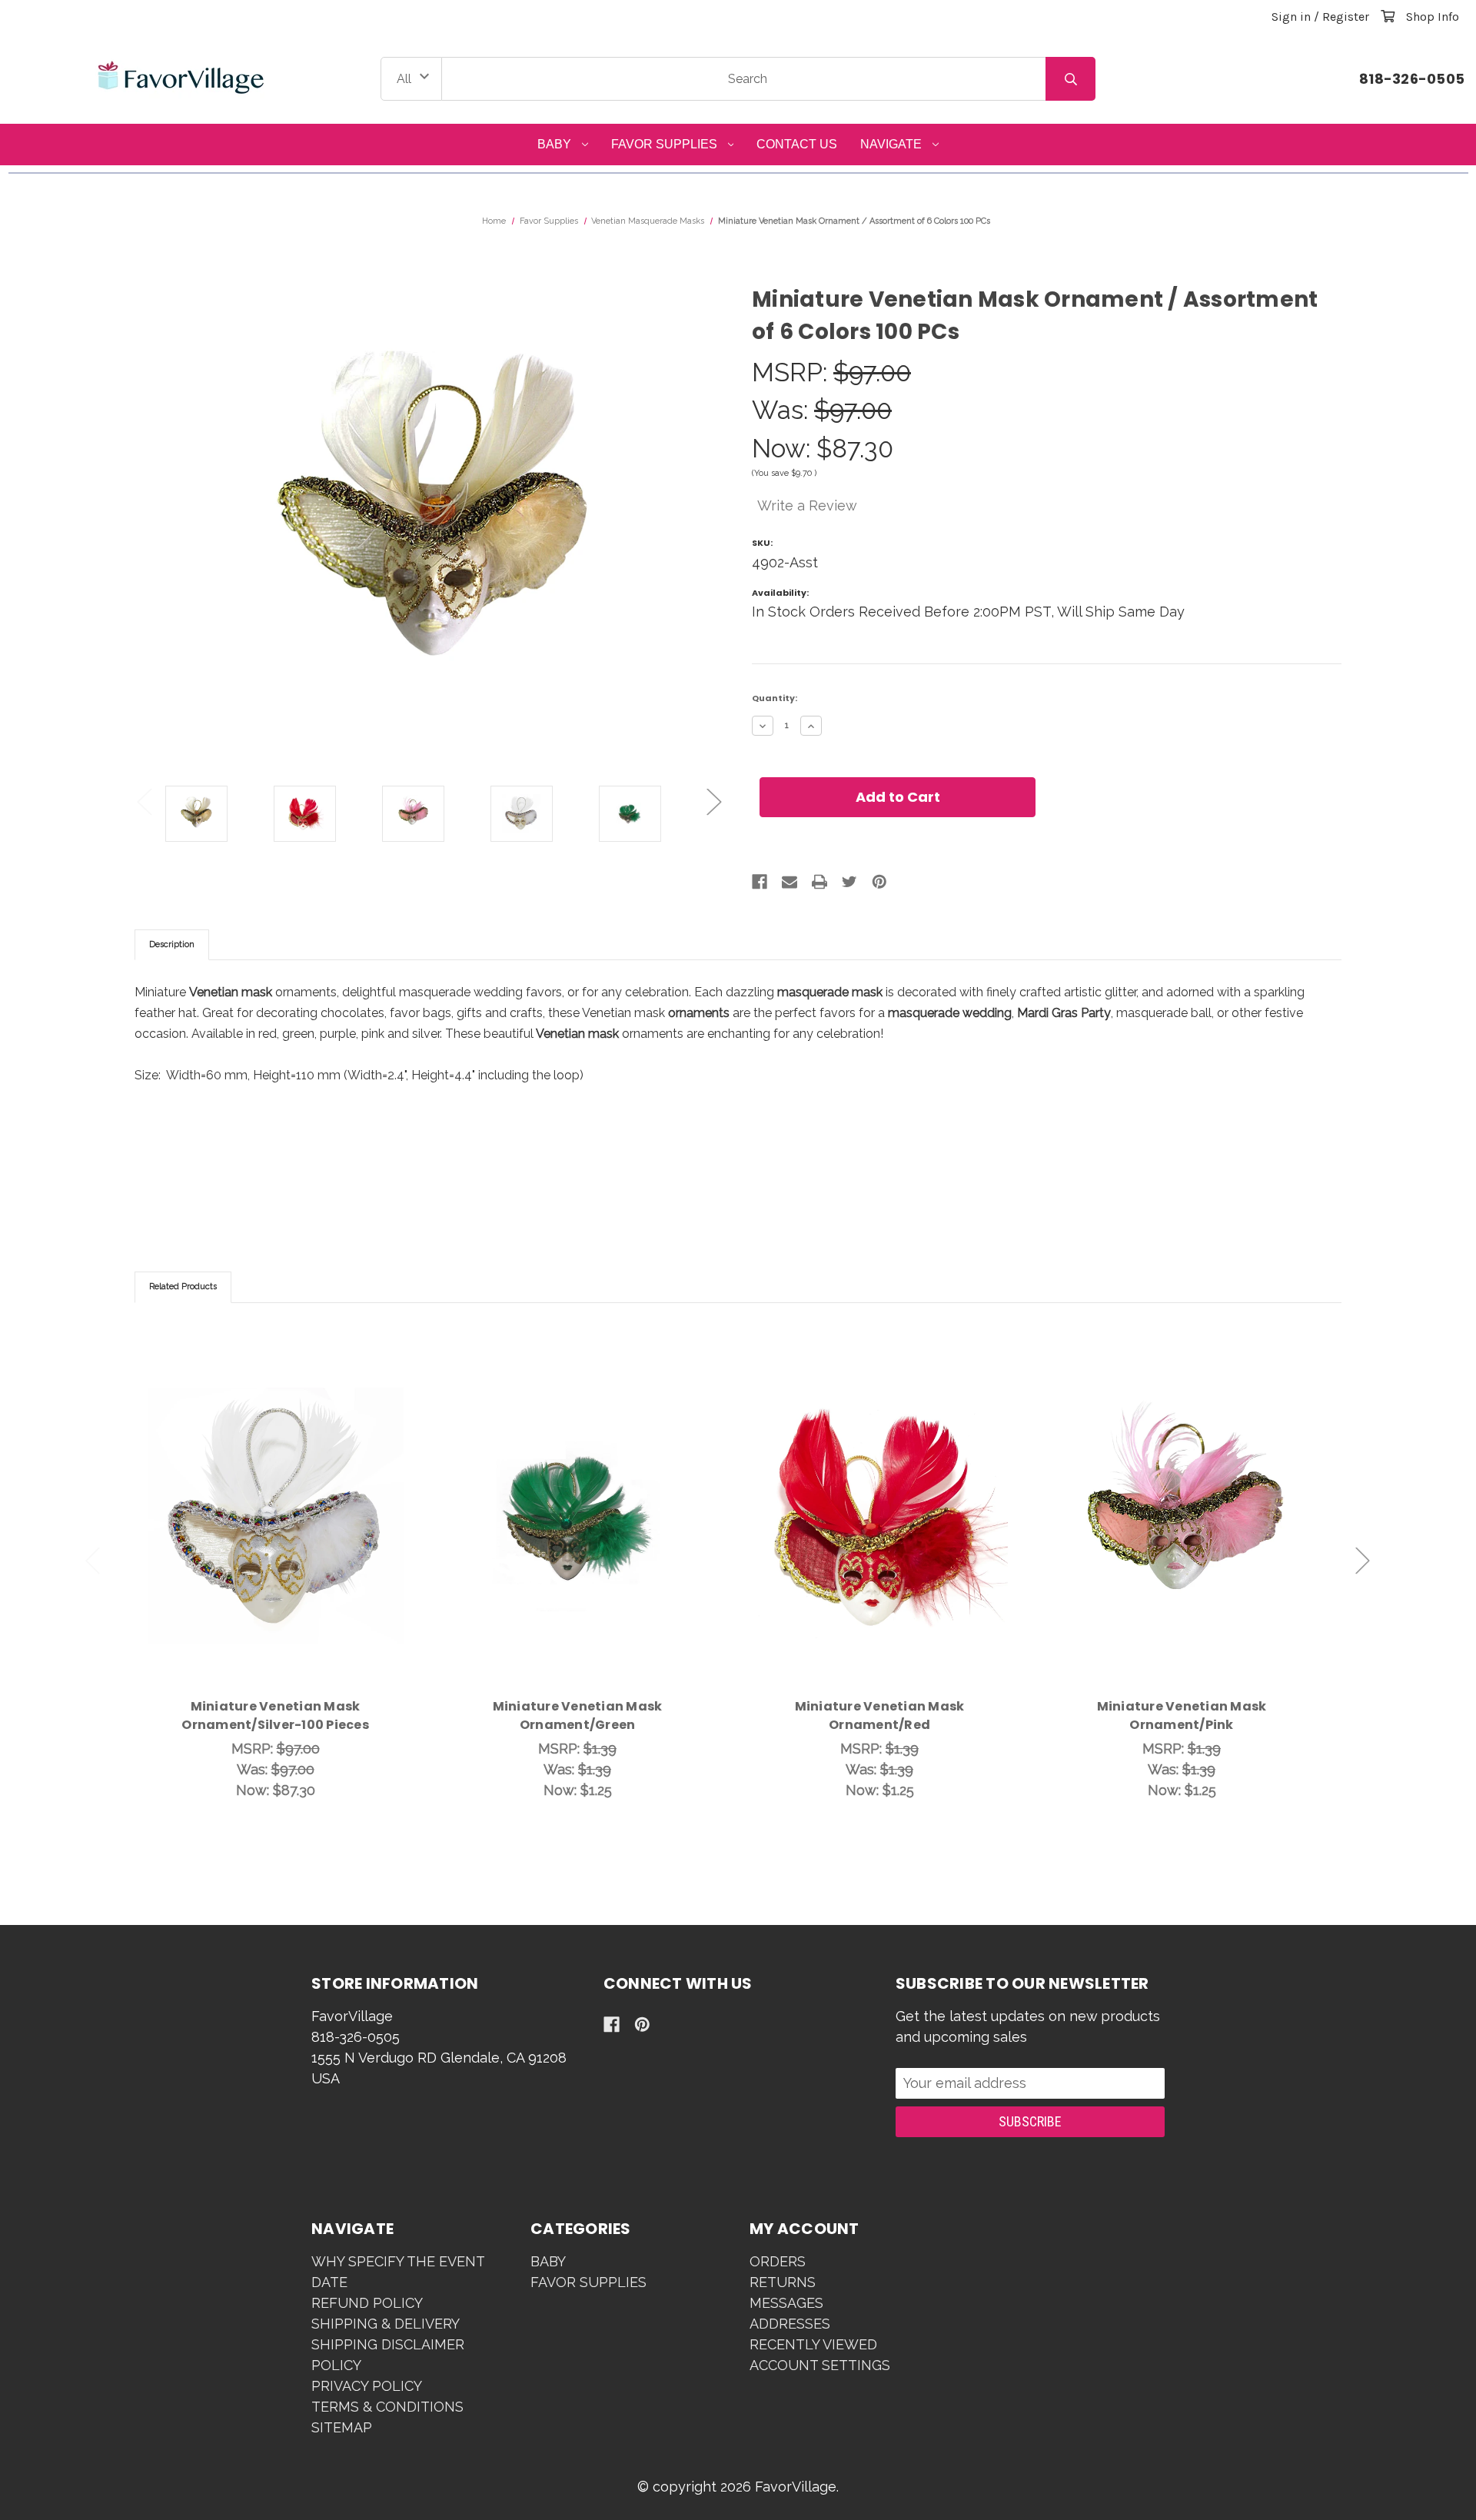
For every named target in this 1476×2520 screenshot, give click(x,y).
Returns (783, 2282)
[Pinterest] (879, 882)
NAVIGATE (891, 144)
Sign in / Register (1320, 17)
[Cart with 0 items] (1388, 17)
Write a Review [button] (807, 505)
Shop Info (1433, 17)
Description (172, 944)
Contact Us (797, 144)
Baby (554, 144)
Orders (778, 2261)
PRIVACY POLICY (367, 2386)
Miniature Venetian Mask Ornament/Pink (1182, 1715)
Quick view (275, 1498)
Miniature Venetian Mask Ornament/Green (578, 1715)
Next (714, 802)
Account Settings (820, 2365)
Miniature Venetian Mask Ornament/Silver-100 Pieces (275, 1715)
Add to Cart (284, 1538)
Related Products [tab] (183, 1287)
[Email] (790, 882)
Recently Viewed (813, 2344)
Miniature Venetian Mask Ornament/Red (880, 1715)
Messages (786, 2303)
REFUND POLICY (367, 2303)
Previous (145, 802)
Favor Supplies (664, 144)
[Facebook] (760, 882)
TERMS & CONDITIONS (387, 2407)
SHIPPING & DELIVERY (386, 2324)
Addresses (790, 2324)
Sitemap (342, 2427)
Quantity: (775, 698)
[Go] (1070, 79)
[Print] (819, 882)
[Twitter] (849, 882)
